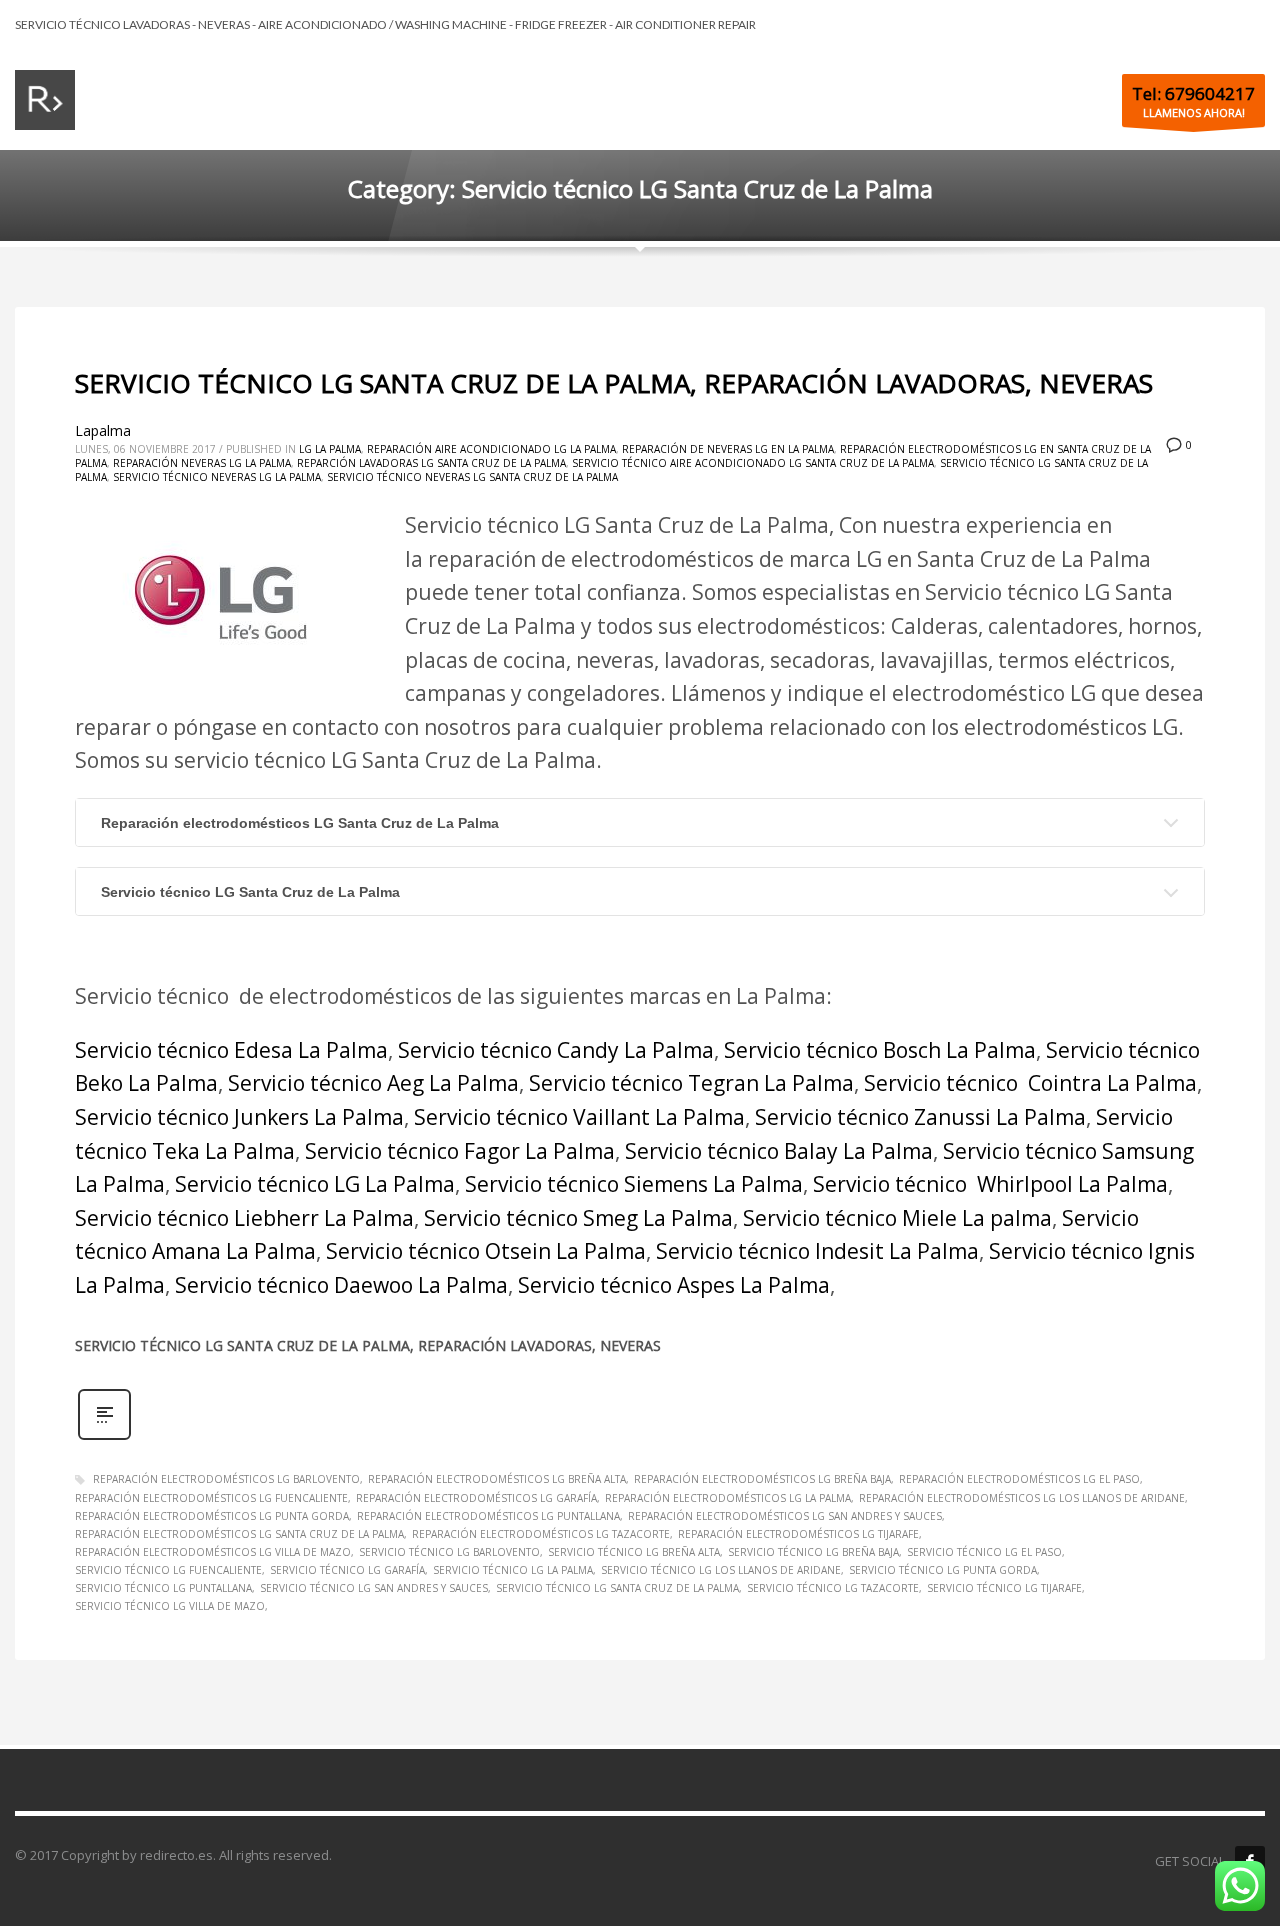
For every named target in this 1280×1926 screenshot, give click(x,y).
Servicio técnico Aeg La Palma (373, 1083)
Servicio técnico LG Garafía (347, 1570)
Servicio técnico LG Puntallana (163, 1588)
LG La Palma (330, 449)
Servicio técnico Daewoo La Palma (341, 1285)
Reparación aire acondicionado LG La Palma (491, 449)
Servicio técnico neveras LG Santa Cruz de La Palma (472, 477)
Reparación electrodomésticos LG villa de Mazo (213, 1552)
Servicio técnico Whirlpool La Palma (990, 1184)
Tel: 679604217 (1193, 93)
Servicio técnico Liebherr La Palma (244, 1218)
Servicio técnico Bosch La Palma (880, 1050)
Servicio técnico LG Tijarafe (1004, 1588)
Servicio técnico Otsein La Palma (486, 1251)
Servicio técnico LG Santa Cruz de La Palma (250, 892)
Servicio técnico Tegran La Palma (691, 1083)
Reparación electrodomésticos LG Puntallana (488, 1516)
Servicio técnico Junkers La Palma (239, 1117)
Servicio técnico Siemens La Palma (634, 1184)
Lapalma (103, 430)
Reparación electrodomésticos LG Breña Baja (762, 1479)
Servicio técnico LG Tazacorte (833, 1588)
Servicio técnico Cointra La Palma (1030, 1083)
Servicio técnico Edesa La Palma (231, 1050)
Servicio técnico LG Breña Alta (634, 1552)
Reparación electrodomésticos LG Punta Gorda (212, 1516)
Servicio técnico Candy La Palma (556, 1050)
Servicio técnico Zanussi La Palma (920, 1117)
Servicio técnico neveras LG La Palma (217, 477)
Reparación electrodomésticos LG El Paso (1019, 1479)
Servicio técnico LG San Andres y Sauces (374, 1588)
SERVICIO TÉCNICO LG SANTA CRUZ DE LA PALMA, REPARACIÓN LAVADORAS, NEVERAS (614, 383)
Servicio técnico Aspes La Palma (674, 1285)
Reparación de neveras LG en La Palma (728, 449)
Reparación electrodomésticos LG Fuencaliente (211, 1498)
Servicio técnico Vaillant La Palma (579, 1117)
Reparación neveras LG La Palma (202, 463)
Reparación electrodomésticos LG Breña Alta (497, 1479)
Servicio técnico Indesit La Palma (817, 1251)
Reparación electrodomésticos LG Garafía (476, 1498)
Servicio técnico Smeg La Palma (578, 1218)
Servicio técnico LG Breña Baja (813, 1552)
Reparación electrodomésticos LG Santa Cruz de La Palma (300, 823)
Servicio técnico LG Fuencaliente (168, 1570)
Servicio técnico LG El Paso (984, 1552)
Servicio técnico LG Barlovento (449, 1552)
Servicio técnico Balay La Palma (779, 1151)
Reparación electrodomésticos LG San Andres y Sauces (785, 1516)
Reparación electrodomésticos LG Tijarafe (798, 1534)
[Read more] (104, 1437)
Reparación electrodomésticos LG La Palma (728, 1498)
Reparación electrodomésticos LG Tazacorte (541, 1534)
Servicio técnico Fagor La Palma (460, 1151)
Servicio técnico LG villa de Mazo (170, 1606)
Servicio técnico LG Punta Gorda (943, 1570)
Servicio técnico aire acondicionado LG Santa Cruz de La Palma (753, 463)
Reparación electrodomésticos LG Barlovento (226, 1479)
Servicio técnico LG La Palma (315, 1184)
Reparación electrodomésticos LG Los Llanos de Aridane (1022, 1498)
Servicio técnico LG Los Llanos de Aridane (721, 1570)
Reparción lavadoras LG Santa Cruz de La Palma (431, 463)
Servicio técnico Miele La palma (897, 1218)
